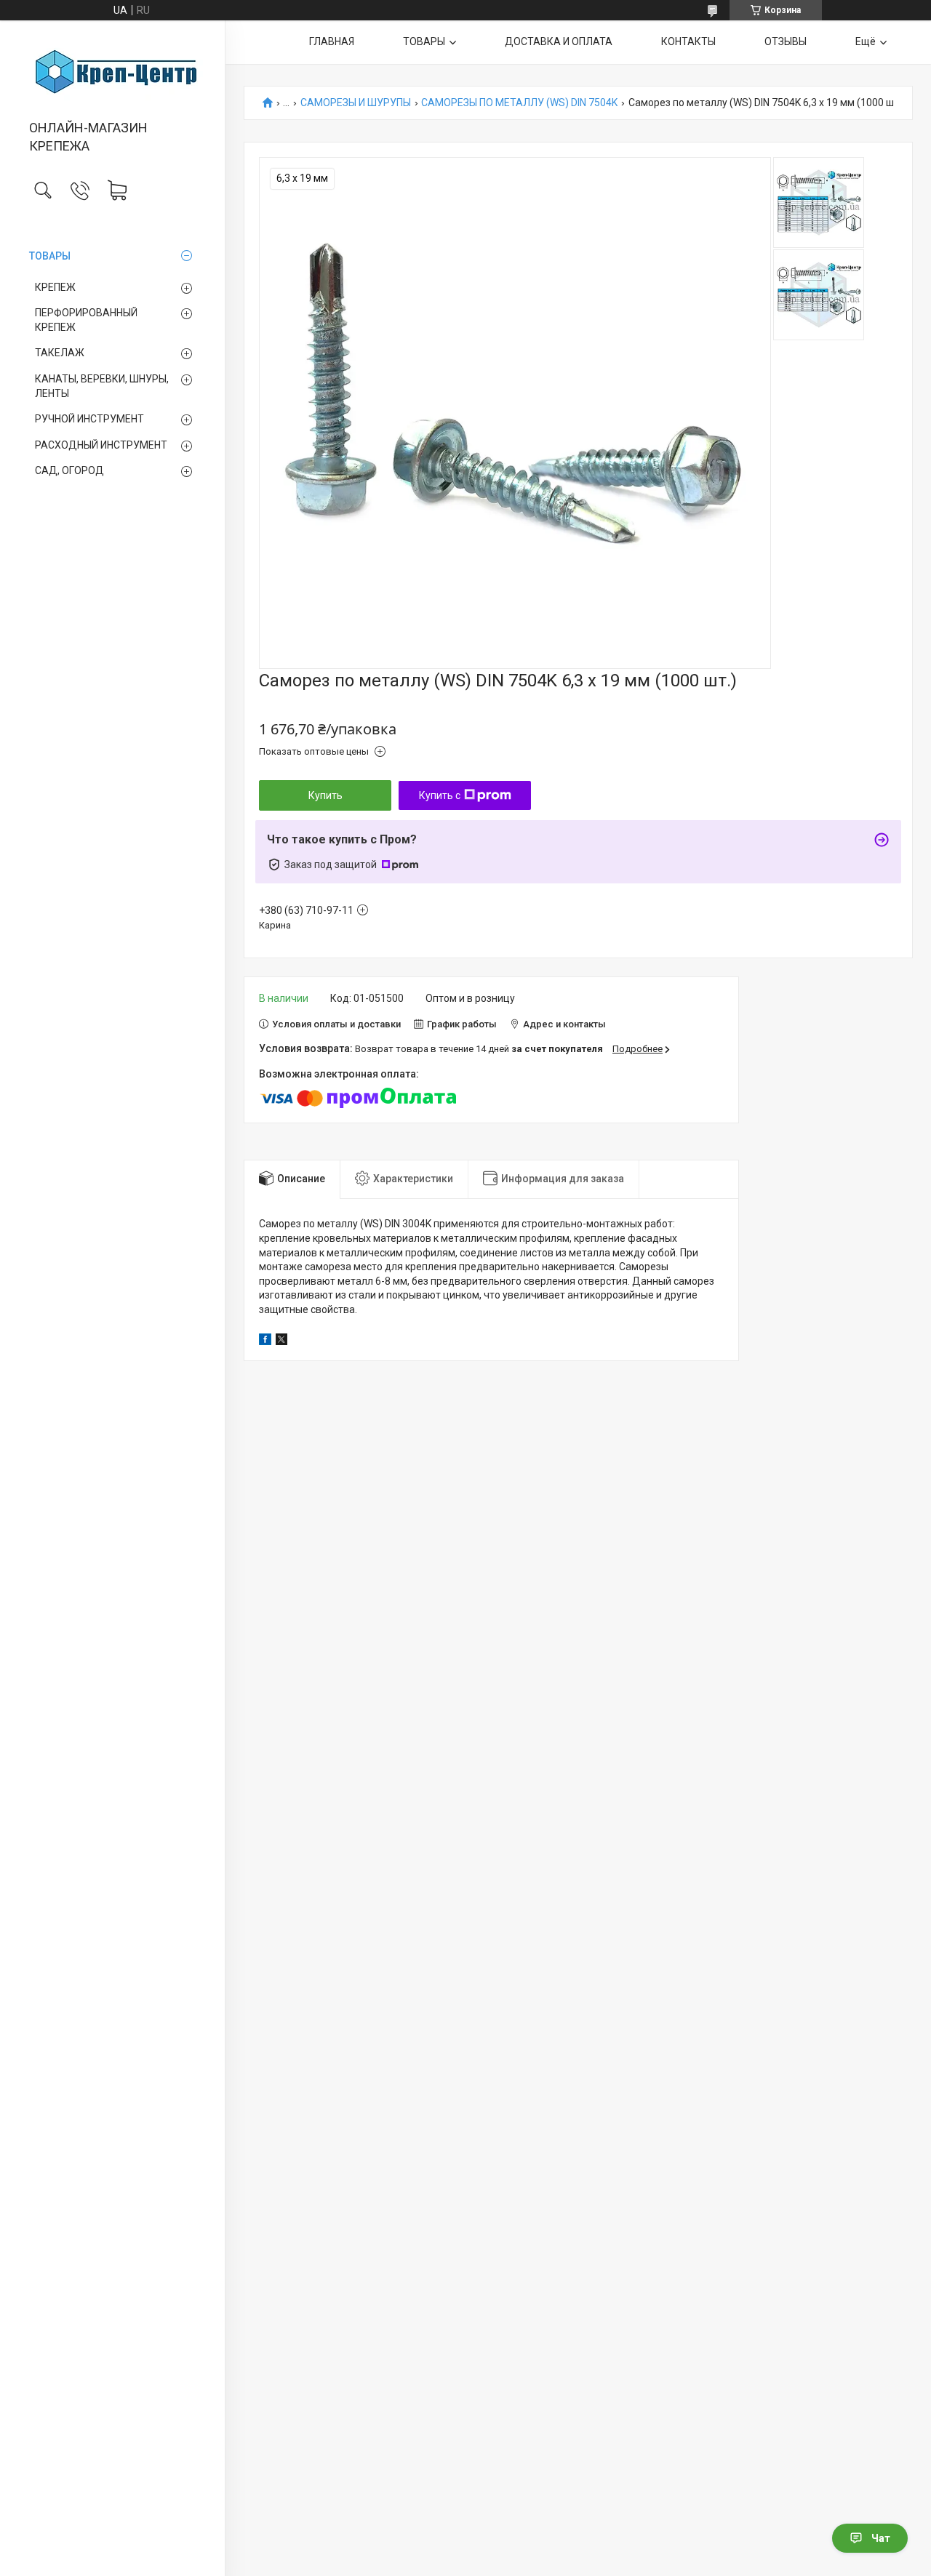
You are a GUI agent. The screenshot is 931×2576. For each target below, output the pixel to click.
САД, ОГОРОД (69, 470)
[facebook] (265, 1341)
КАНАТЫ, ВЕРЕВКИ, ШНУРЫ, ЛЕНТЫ (102, 386)
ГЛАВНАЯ (332, 41)
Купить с (440, 795)
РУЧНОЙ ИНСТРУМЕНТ (89, 419)
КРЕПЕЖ (55, 287)
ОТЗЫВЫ (786, 41)
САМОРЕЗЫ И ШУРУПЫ (356, 103)
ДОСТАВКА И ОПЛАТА (559, 41)
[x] (281, 1341)
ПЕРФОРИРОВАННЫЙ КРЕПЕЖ (86, 320)
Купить (325, 795)
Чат (881, 2538)
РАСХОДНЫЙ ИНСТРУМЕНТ (101, 445)
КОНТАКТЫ (688, 41)
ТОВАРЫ (50, 256)
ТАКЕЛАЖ (60, 353)
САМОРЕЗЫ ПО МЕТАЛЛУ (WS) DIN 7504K (519, 103)
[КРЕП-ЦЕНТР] (112, 71)
